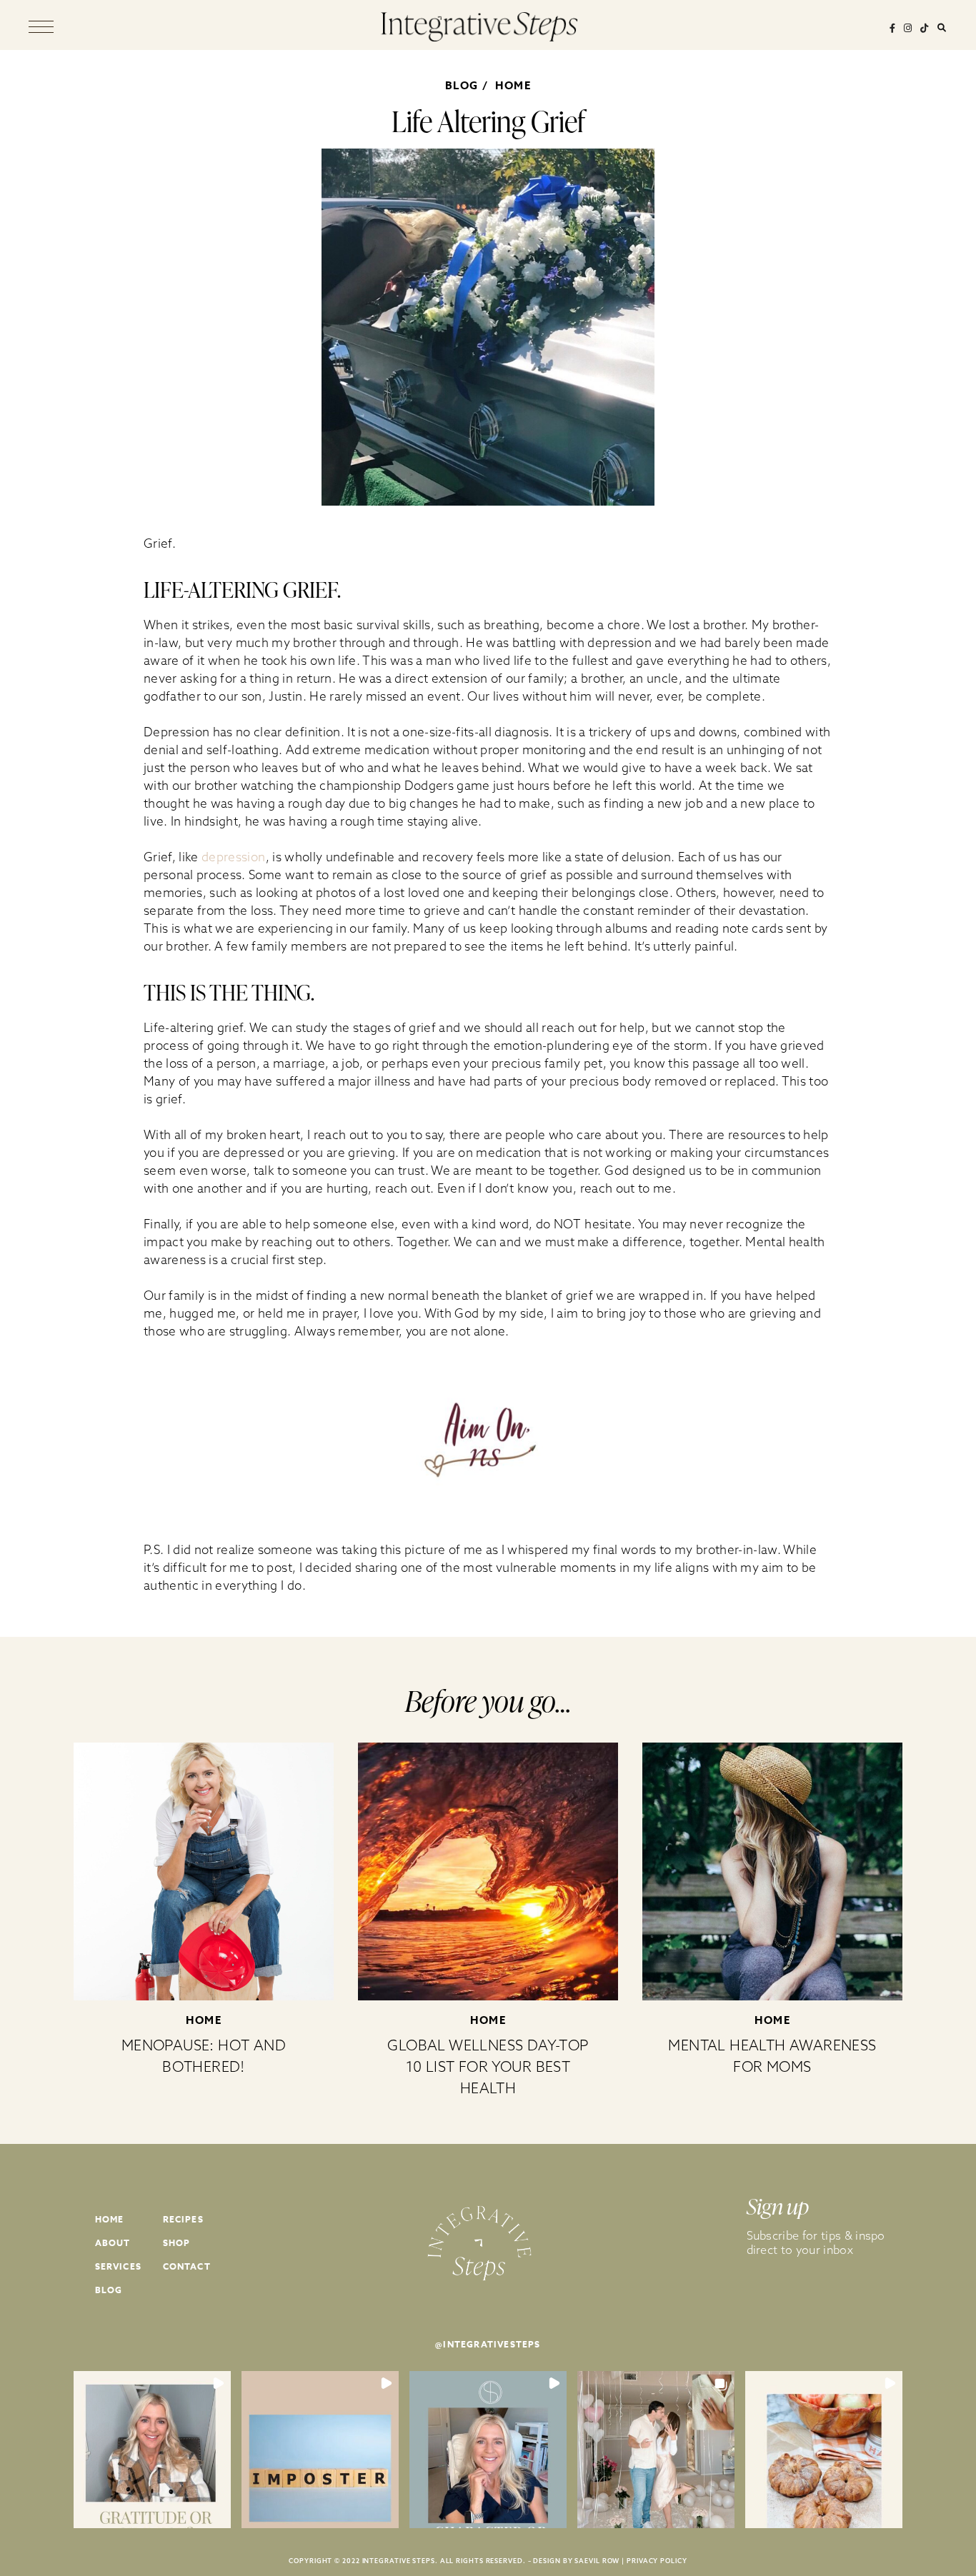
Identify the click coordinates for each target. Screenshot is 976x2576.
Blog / (469, 85)
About (113, 2243)
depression (233, 857)
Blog (109, 2290)
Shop (177, 2243)
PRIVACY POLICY (657, 2561)
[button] (152, 2450)
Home (513, 85)
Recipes (183, 2219)
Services (119, 2266)
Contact (187, 2266)
